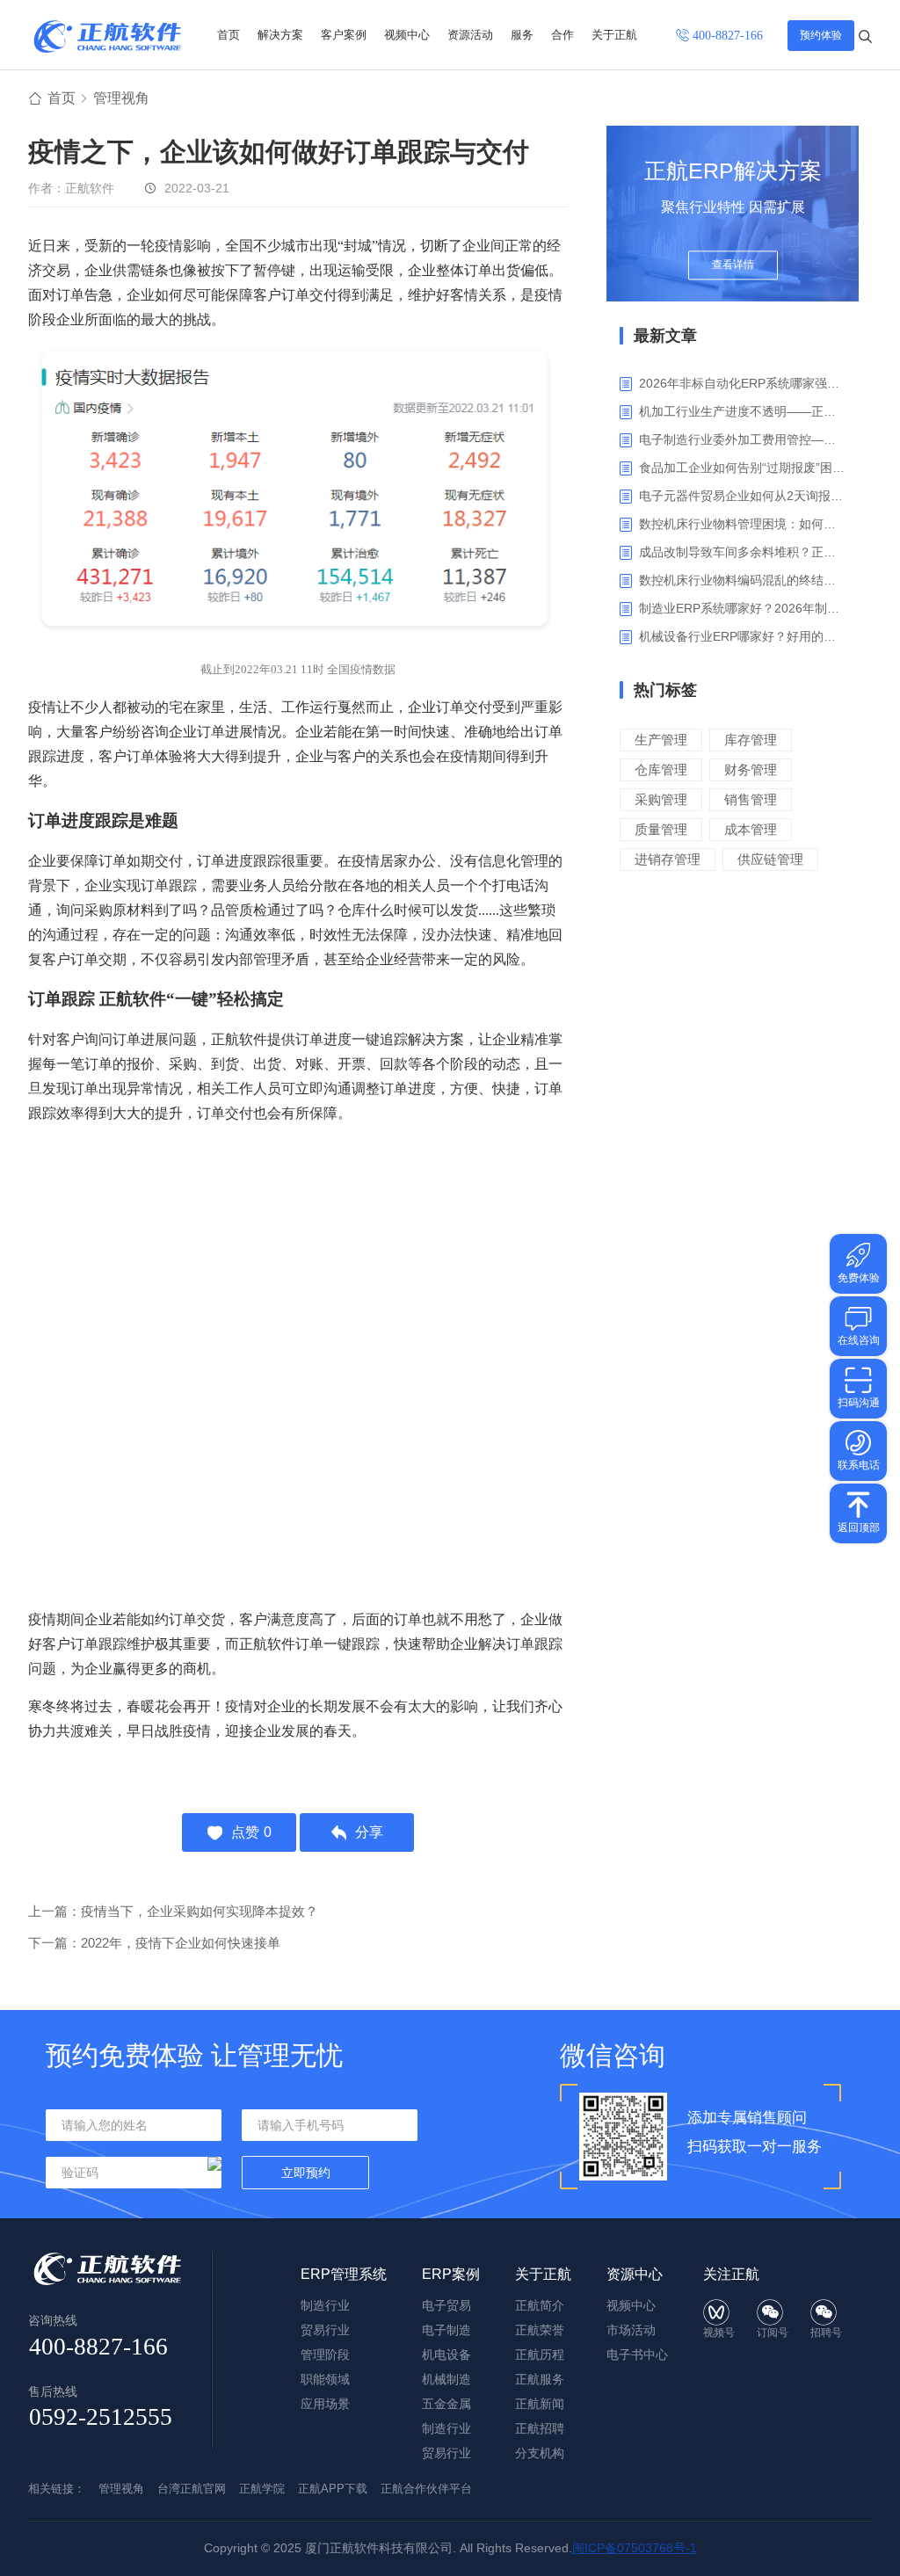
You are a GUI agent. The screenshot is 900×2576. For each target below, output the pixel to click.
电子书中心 (637, 2355)
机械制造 (446, 2379)
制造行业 (325, 2305)
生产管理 (661, 740)
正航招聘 (540, 2428)
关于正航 (614, 35)
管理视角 (121, 98)
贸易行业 (325, 2330)
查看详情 (733, 265)
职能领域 (325, 2379)
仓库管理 (661, 769)
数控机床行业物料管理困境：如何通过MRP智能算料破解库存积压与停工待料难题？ (742, 524)
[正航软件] (107, 36)
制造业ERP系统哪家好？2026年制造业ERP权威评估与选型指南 (742, 608)
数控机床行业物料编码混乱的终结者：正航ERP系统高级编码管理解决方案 (742, 580)
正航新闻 (540, 2404)
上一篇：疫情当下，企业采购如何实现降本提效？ (173, 1911)
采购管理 (661, 799)
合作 (562, 35)
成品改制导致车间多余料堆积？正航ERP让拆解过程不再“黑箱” (742, 552)
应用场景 (325, 2404)
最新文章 (665, 336)
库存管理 (751, 740)
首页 (229, 35)
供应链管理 (770, 859)
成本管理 (751, 829)
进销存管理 (668, 859)
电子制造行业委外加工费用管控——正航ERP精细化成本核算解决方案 (742, 439)
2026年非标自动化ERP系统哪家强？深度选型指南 (742, 383)
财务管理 (751, 769)
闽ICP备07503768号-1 (635, 2548)
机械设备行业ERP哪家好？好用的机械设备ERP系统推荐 (742, 636)
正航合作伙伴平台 (426, 2489)
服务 (522, 35)
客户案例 (344, 35)
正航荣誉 (540, 2330)
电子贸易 (446, 2305)
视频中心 (407, 35)
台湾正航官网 (192, 2489)
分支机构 (540, 2453)
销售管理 (751, 799)
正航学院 (262, 2489)
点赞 (251, 1832)
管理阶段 (325, 2355)
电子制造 (446, 2330)
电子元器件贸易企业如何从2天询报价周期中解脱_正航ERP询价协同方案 (742, 496)
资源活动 (470, 35)
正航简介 (540, 2305)
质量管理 (661, 829)
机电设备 (446, 2355)
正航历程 (540, 2355)
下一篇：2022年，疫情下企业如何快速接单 (154, 1943)
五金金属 (446, 2404)
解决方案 (280, 35)
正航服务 (540, 2379)
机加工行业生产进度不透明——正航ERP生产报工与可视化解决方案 (742, 411)
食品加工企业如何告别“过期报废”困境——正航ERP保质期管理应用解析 (742, 468)
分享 (369, 1832)
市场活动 (631, 2330)
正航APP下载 (333, 2489)
